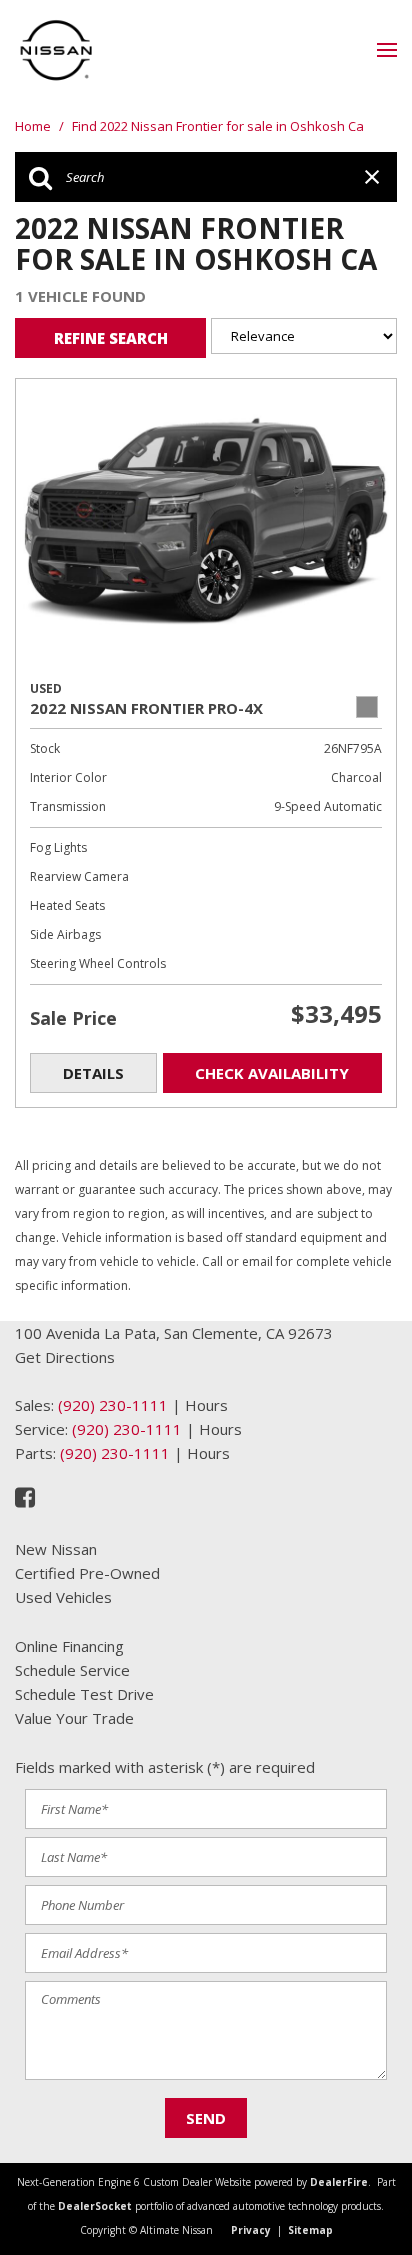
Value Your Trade (74, 1718)
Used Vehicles (63, 1597)
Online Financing (69, 1646)
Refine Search (111, 338)
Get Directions (65, 1357)
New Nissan (56, 1549)
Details (93, 1073)
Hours (206, 1405)
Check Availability (272, 1073)
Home (34, 126)
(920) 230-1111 (113, 1405)
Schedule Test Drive (84, 1694)
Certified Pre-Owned (87, 1573)
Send (206, 2118)
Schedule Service (72, 1670)
